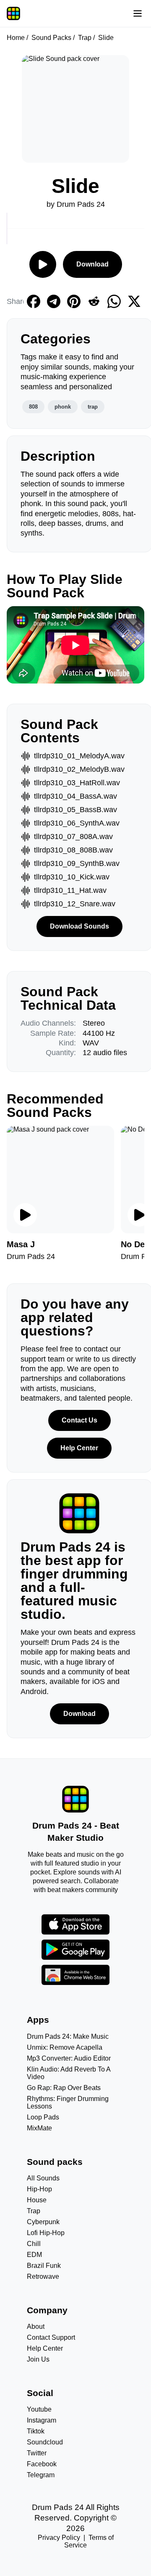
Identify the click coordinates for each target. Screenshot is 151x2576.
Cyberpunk (43, 2222)
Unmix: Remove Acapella (65, 2047)
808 (33, 407)
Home (16, 38)
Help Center (79, 1448)
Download (92, 264)
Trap (85, 38)
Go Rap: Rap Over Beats (64, 2088)
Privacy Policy (59, 2538)
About (36, 2327)
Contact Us (79, 1420)
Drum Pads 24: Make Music (68, 2036)
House (37, 2200)
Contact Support (51, 2337)
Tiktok (36, 2431)
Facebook (42, 2464)
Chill (34, 2244)
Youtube (39, 2409)
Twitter (37, 2453)
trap (93, 407)
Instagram (42, 2420)
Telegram (41, 2475)
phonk (63, 407)
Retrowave (43, 2276)
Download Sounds (79, 926)
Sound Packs (51, 38)
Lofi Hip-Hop (46, 2233)
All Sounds (43, 2178)
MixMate (39, 2128)
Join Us (38, 2359)
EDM (34, 2255)
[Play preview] (25, 1215)
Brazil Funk (44, 2266)
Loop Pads (43, 2117)
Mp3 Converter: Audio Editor (69, 2058)
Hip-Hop (39, 2189)
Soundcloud (45, 2442)
